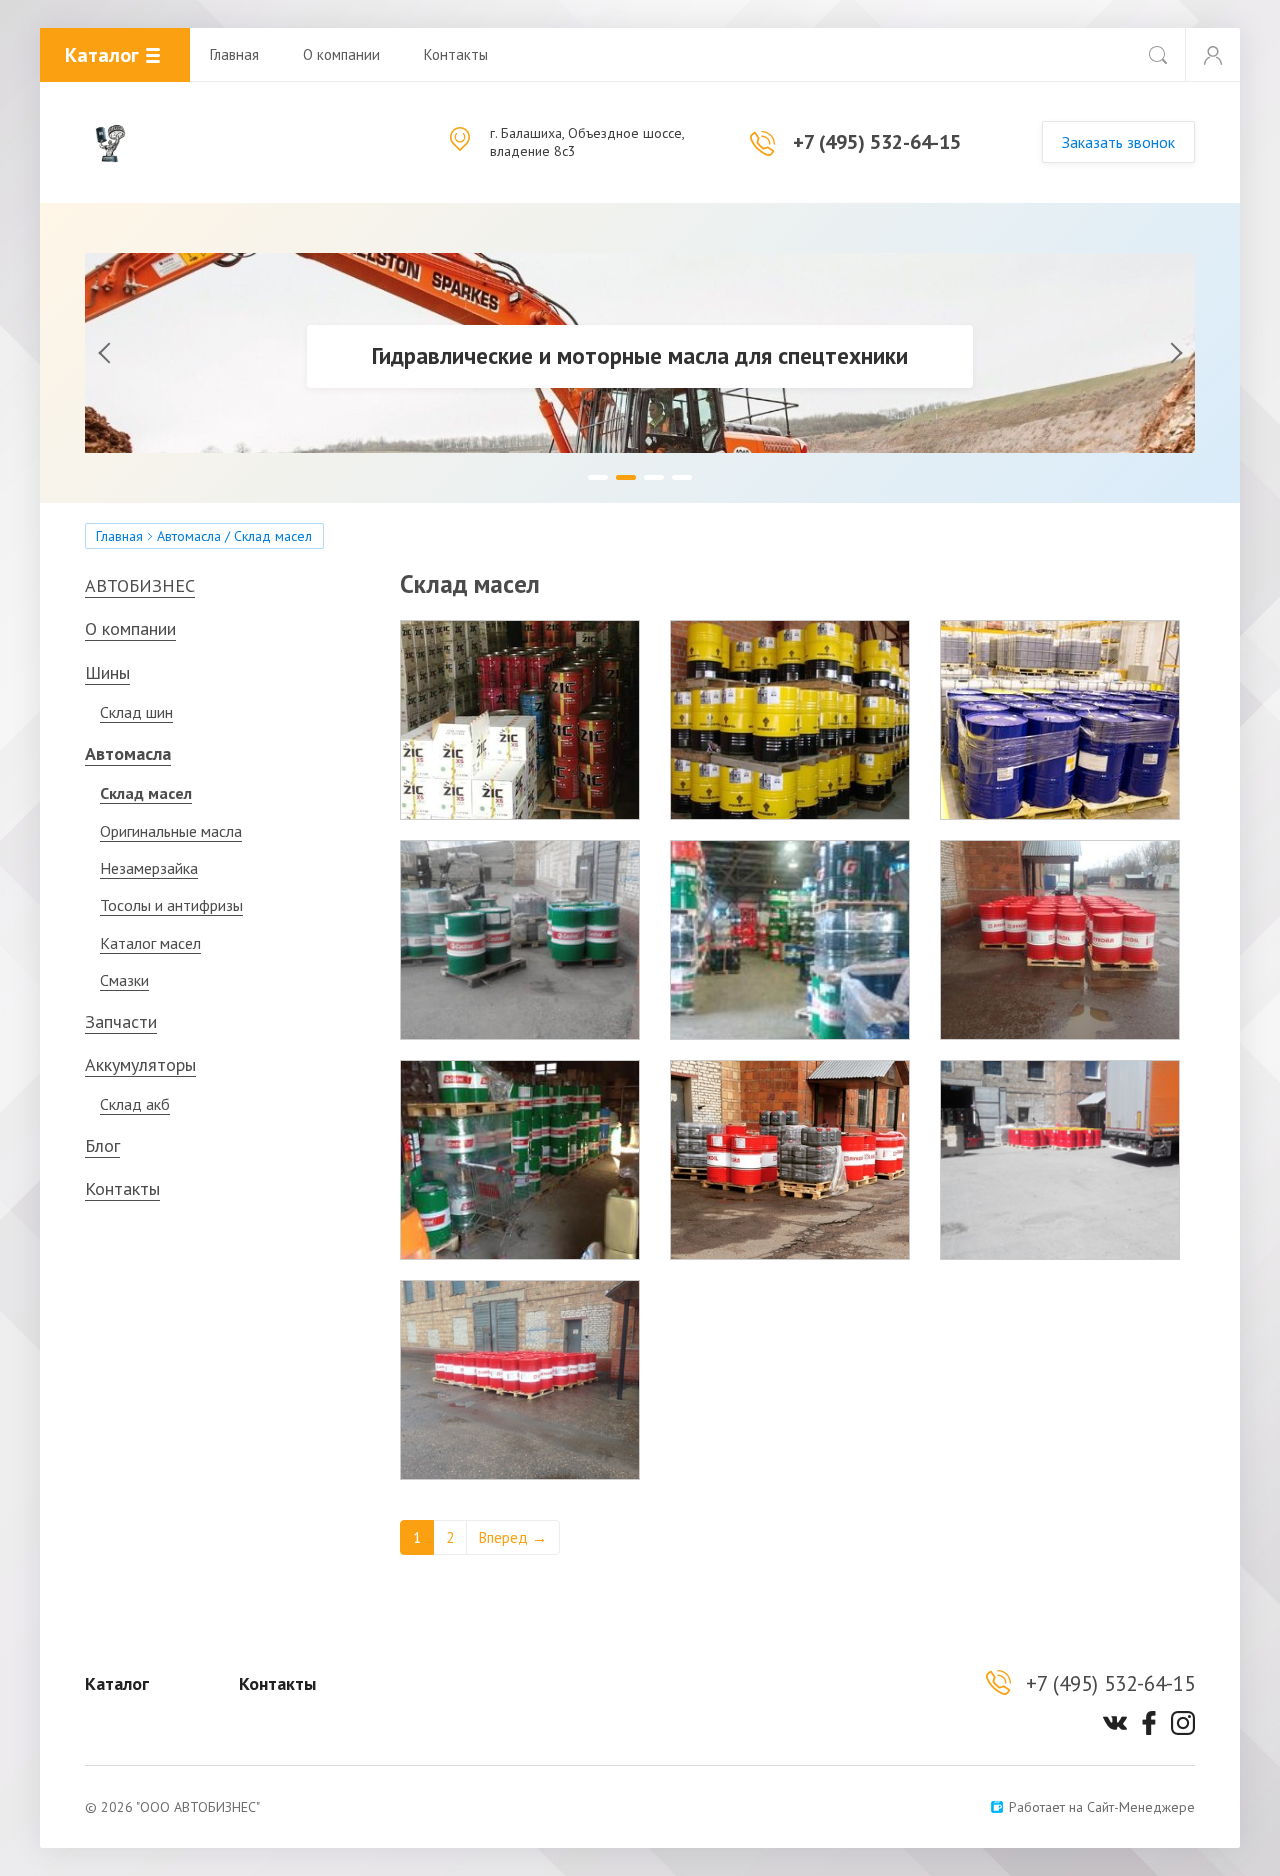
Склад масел (146, 793)
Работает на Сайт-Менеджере (1102, 1807)
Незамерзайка (149, 868)
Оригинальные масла (171, 831)
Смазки (124, 980)
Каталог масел (150, 943)
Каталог (117, 1683)
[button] (135, 353)
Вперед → (513, 1537)
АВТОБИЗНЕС (140, 585)
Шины (107, 672)
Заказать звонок (1118, 142)
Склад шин (136, 712)
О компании (341, 54)
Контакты (456, 54)
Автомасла (189, 536)
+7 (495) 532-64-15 (877, 142)
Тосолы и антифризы (171, 905)
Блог (102, 1145)
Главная (234, 54)
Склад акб (135, 1104)
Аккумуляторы (140, 1064)
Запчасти (121, 1021)
